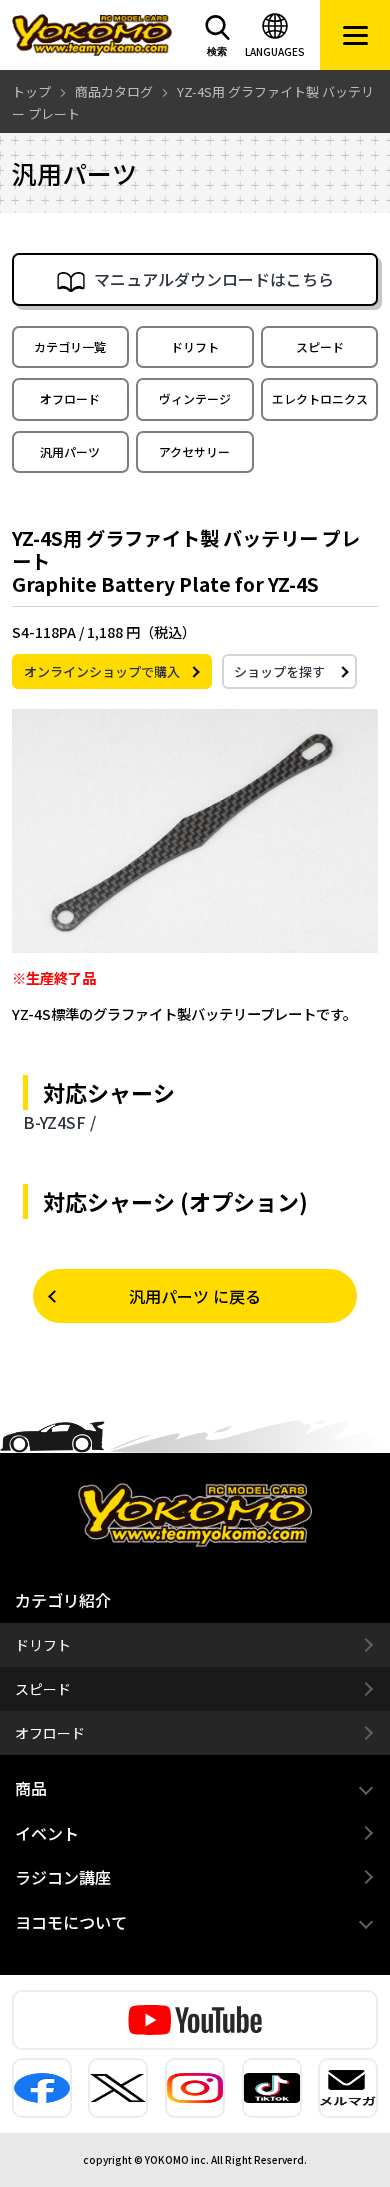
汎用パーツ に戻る (195, 1296)
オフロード (70, 398)
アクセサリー (194, 451)
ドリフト (195, 346)
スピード (320, 346)
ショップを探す (279, 671)
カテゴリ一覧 (70, 346)
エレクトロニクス (320, 398)
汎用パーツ (70, 451)
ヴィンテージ (195, 398)
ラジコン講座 (63, 1877)
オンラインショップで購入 (102, 671)
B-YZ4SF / (59, 1122)
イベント (47, 1833)
